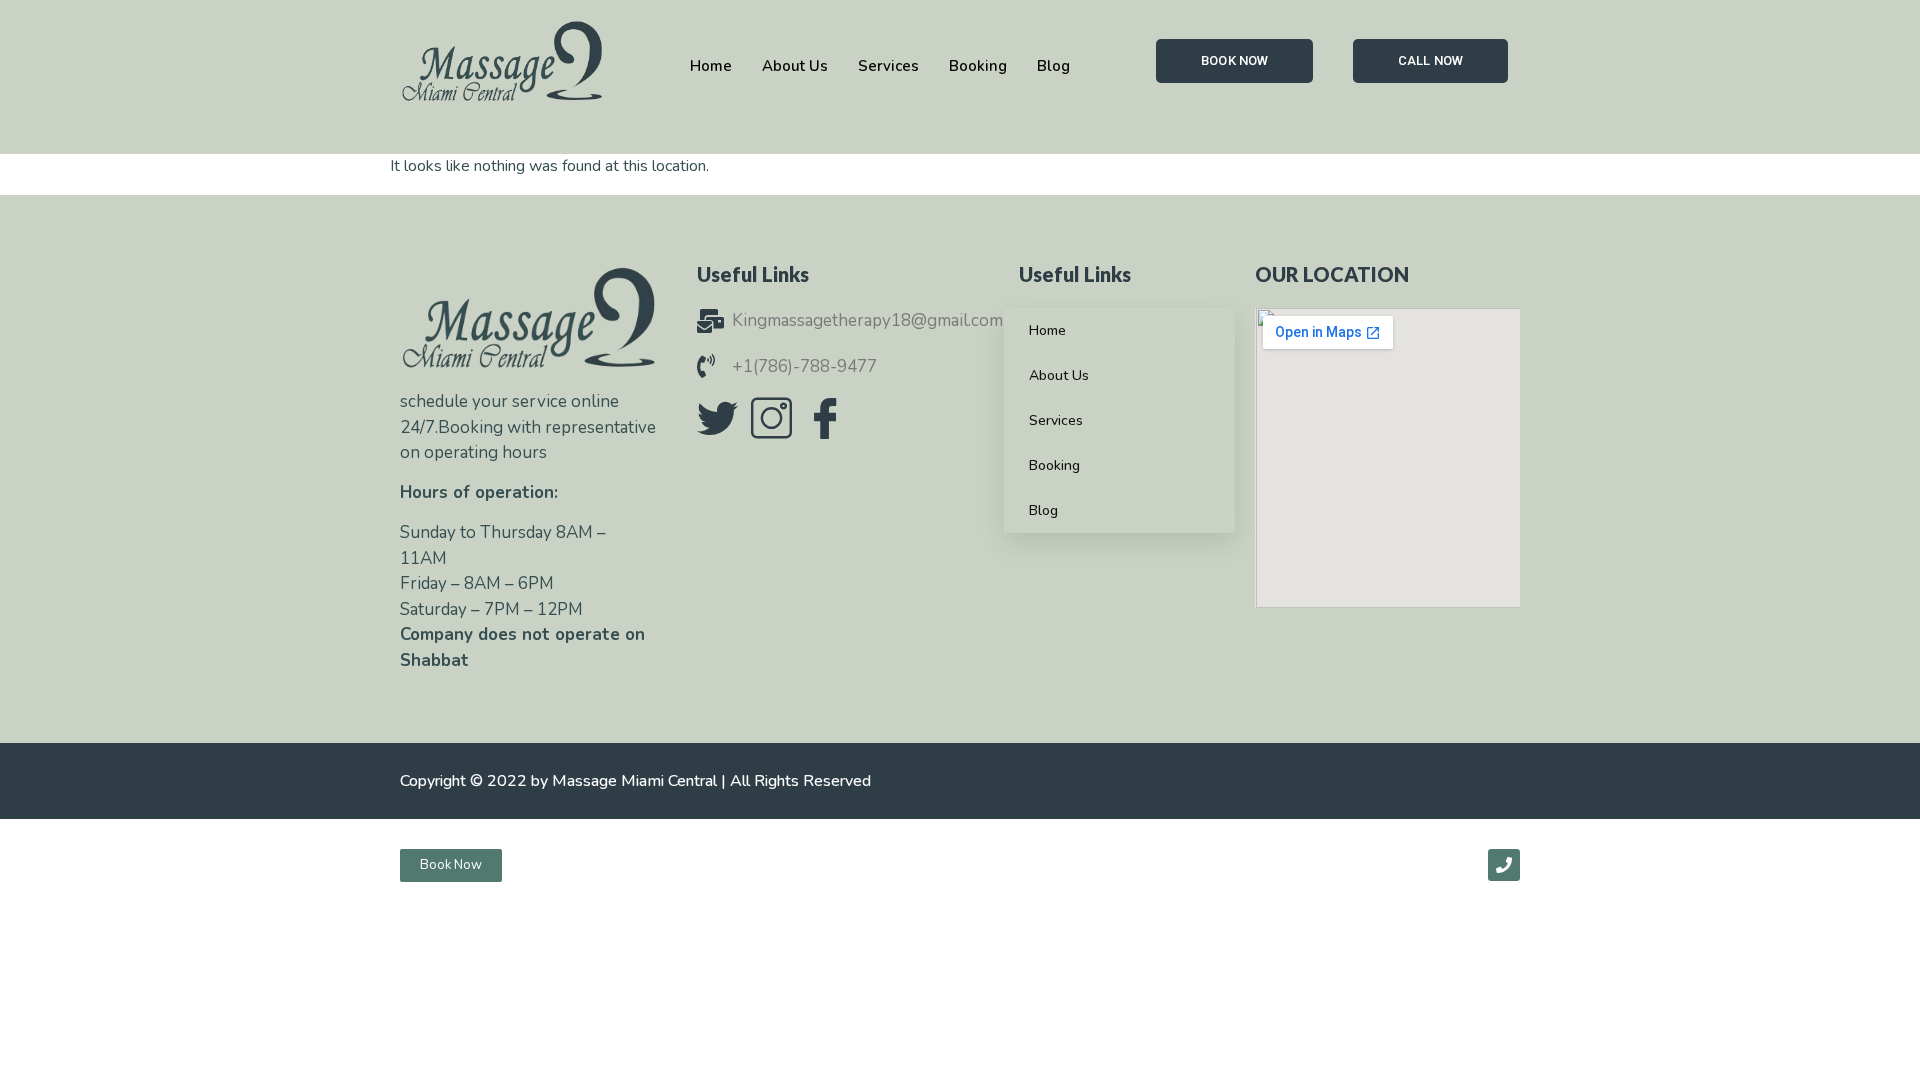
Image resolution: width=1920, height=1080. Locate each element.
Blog (1043, 510)
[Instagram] (771, 418)
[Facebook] (825, 418)
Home (1047, 330)
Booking (1054, 465)
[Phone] (1504, 865)
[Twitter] (717, 418)
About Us (1059, 375)
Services (1056, 420)
